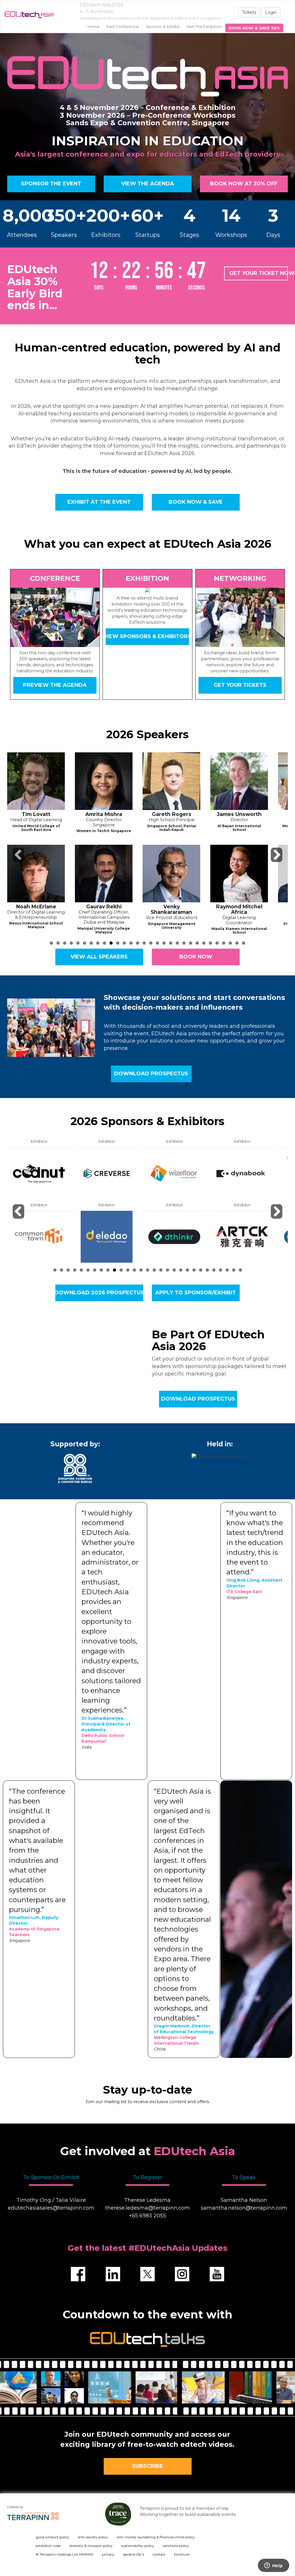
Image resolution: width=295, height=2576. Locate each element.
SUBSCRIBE (147, 2466)
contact (159, 2554)
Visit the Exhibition (204, 26)
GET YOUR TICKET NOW (259, 273)
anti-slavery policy (93, 2537)
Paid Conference (123, 26)
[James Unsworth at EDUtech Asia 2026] (104, 781)
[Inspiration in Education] (27, 15)
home (93, 26)
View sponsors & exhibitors (147, 636)
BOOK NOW (196, 957)
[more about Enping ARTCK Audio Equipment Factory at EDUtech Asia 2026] (107, 1236)
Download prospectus (151, 1074)
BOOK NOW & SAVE (196, 502)
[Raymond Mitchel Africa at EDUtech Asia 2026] (104, 874)
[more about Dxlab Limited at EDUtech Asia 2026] (39, 1236)
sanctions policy (176, 2546)
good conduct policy (52, 2537)
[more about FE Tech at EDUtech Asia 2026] (242, 1173)
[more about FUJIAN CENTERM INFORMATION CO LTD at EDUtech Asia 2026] (242, 1236)
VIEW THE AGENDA (147, 184)
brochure (182, 2554)
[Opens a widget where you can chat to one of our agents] (273, 2566)
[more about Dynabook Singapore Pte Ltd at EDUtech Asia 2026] (107, 1173)
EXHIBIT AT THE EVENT (99, 502)
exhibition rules (48, 2546)
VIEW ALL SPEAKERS (99, 957)
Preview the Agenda (55, 685)
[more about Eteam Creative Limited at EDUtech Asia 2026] (174, 1173)
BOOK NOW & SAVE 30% (254, 28)
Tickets (249, 12)
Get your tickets (240, 685)
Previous (19, 862)
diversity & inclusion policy (91, 2546)
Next (277, 862)
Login (271, 12)
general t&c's (134, 2554)
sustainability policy (138, 2546)
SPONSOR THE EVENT (51, 184)
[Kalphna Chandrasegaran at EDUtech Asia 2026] (239, 874)
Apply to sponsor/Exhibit (196, 1293)
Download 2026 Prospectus (99, 1293)
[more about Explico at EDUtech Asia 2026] (174, 1236)
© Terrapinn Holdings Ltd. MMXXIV (65, 2554)
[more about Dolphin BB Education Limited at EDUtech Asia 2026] (39, 1173)
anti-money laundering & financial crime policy (156, 2537)
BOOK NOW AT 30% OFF (244, 184)
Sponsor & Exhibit (163, 26)
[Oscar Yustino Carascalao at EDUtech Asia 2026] (171, 874)
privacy (108, 2554)
